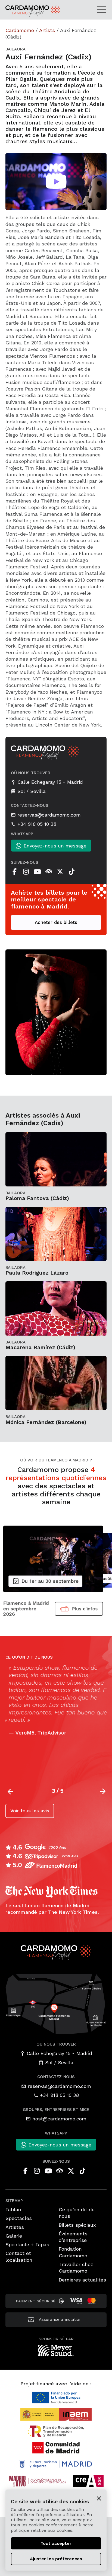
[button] (103, 1791)
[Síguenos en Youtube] (37, 872)
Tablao (13, 2209)
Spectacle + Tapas (27, 2244)
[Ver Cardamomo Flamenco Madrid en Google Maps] (56, 2003)
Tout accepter (56, 2543)
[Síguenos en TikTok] (71, 872)
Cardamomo (20, 30)
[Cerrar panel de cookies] (99, 2498)
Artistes (15, 2227)
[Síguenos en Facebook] (14, 872)
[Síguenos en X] (60, 872)
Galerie (14, 2236)
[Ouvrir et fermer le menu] (103, 9)
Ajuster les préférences (56, 2559)
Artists (47, 30)
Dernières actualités (82, 2280)
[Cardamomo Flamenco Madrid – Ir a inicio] (21, 11)
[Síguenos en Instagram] (26, 872)
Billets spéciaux (77, 2225)
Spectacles (19, 2218)
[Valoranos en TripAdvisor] (49, 872)
